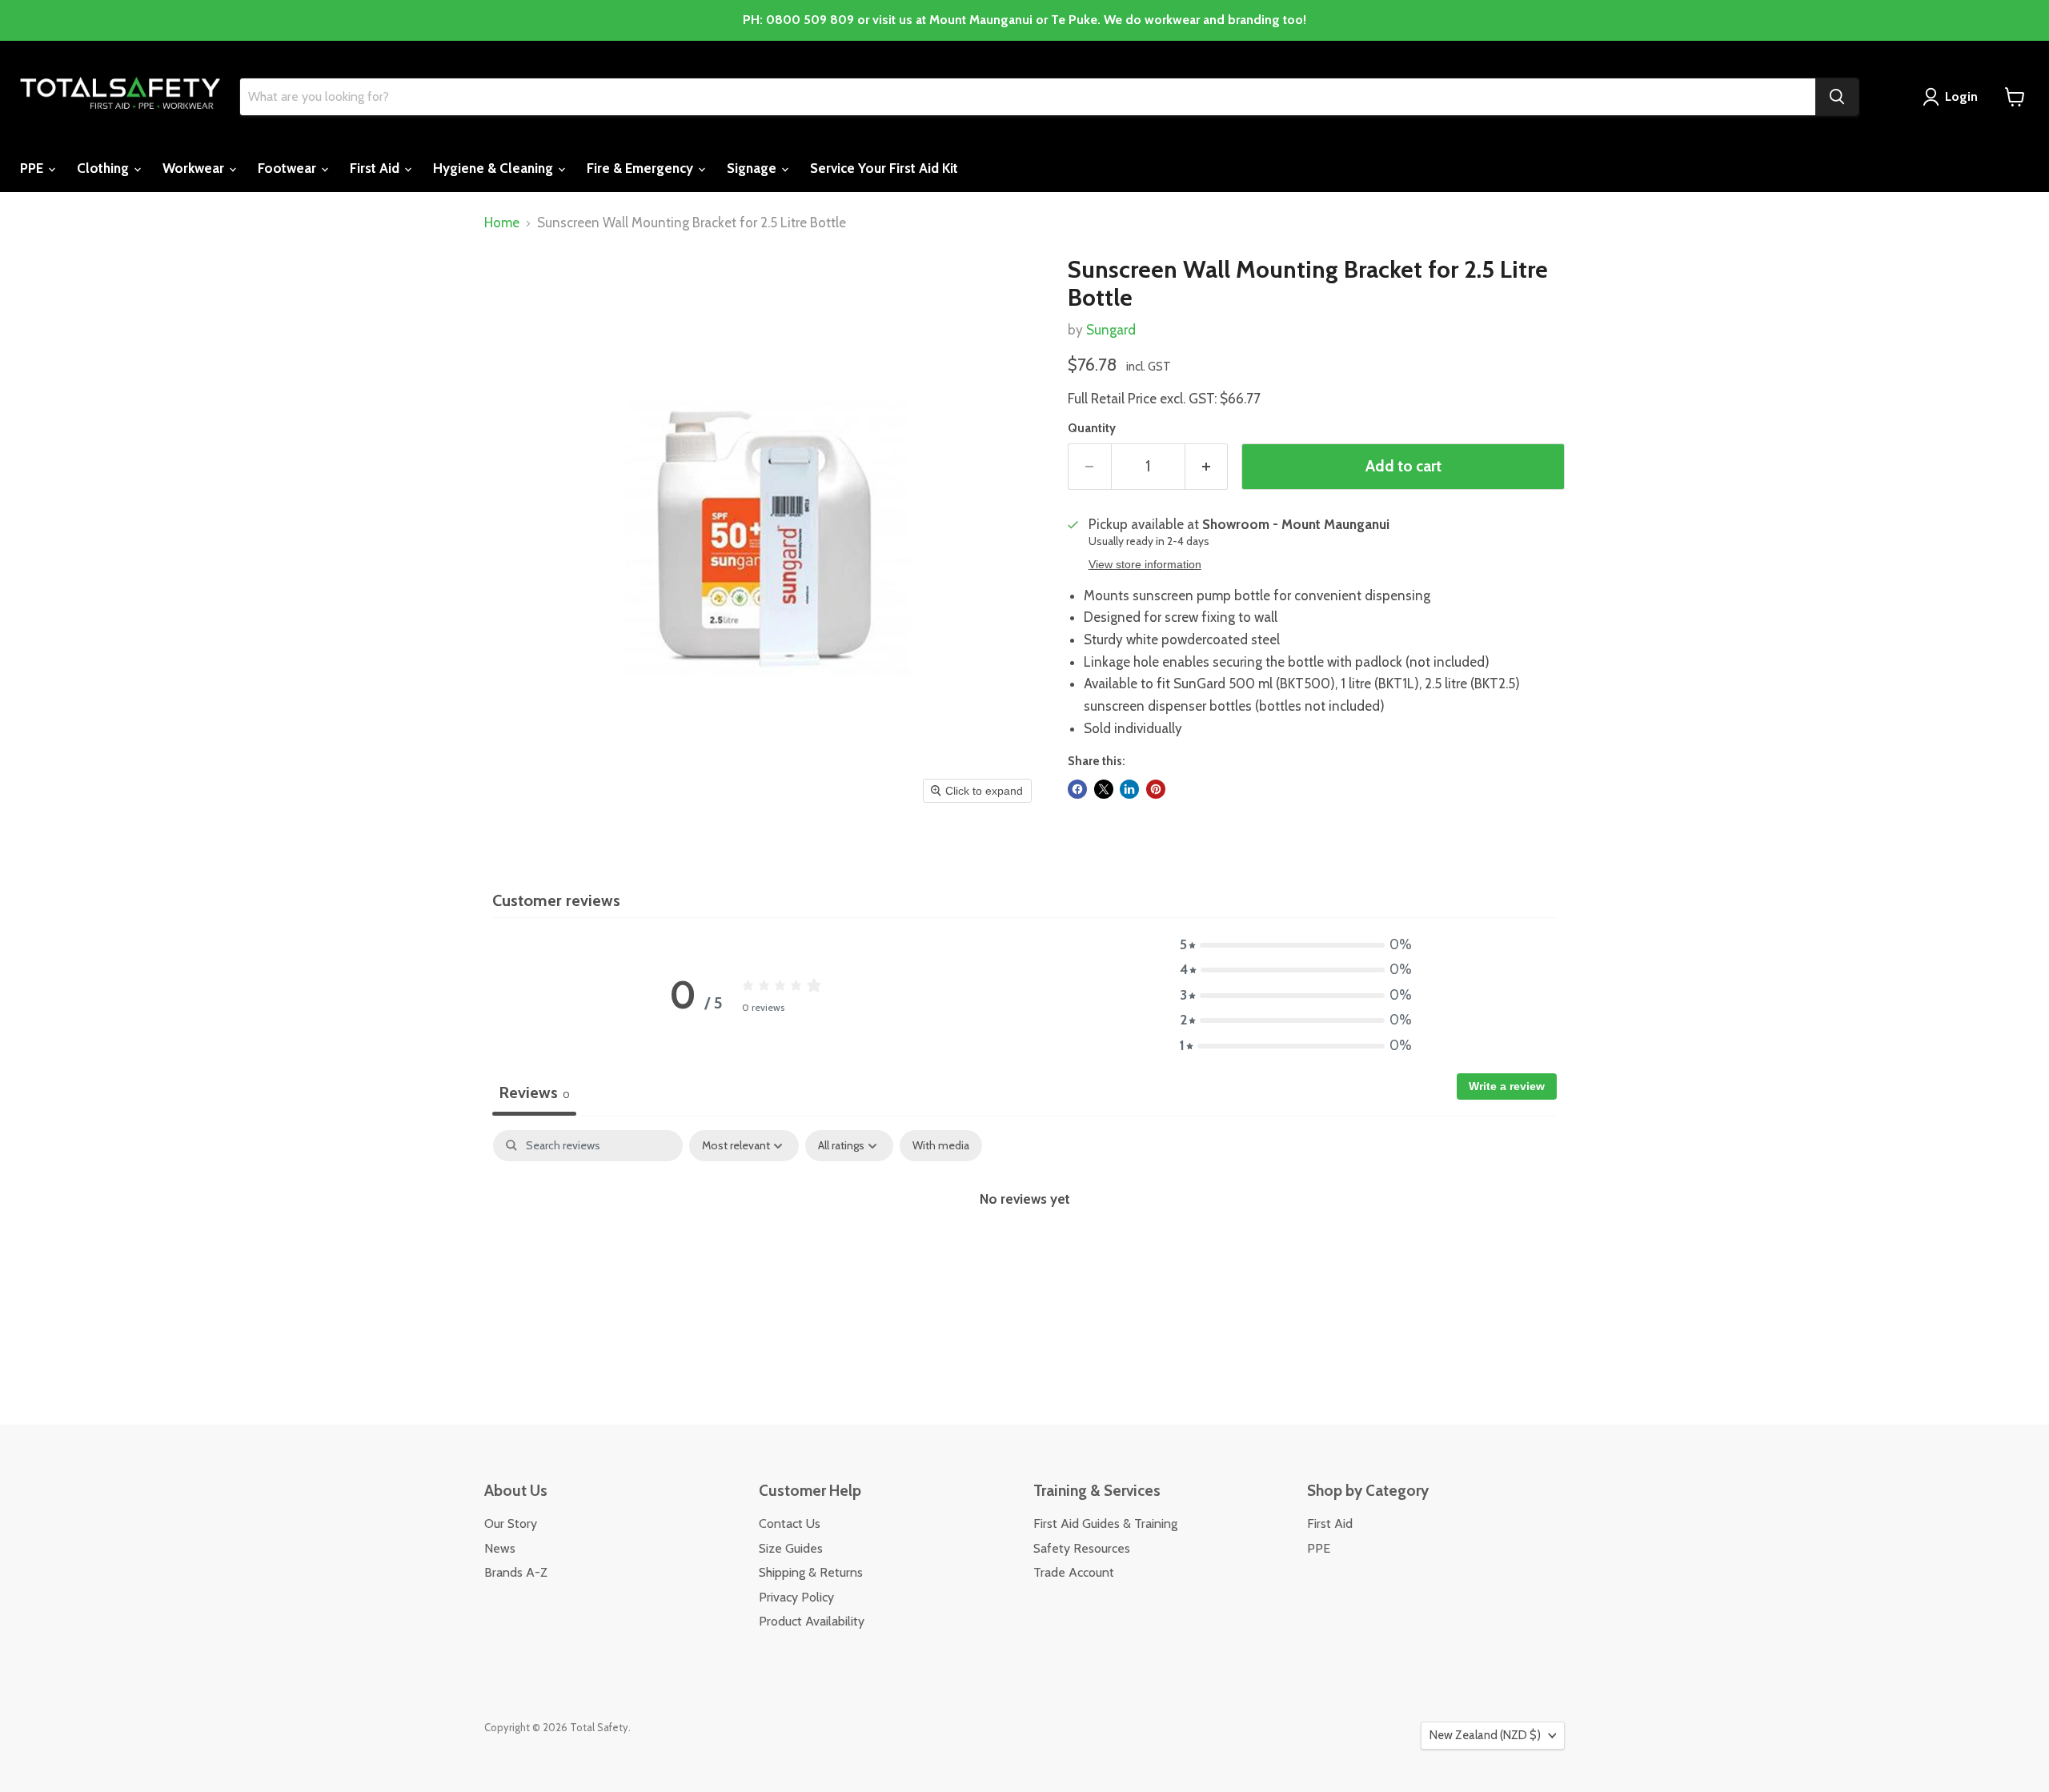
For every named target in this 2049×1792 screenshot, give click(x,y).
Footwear (289, 168)
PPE (33, 168)
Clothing (104, 168)
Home (502, 223)
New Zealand (1485, 1735)
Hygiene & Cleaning (495, 168)
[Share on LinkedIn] (1129, 789)
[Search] (1837, 97)
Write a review (1507, 1086)
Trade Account (1074, 1572)
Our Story (511, 1523)
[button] (1296, 945)
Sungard (1111, 330)
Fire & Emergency (642, 168)
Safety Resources (1082, 1548)
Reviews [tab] (534, 1092)
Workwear (195, 168)
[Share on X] (1104, 789)
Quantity (1092, 429)
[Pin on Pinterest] (1156, 789)
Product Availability (812, 1621)
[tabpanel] (1024, 1252)
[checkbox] (941, 1146)
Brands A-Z (516, 1572)
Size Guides (791, 1548)
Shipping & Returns (811, 1572)
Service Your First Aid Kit (884, 168)
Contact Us (790, 1523)
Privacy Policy (796, 1597)
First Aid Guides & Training (1105, 1523)
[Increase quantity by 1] (1207, 467)
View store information (1145, 565)
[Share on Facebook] (1077, 789)
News (500, 1548)
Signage (753, 168)
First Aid (376, 168)
